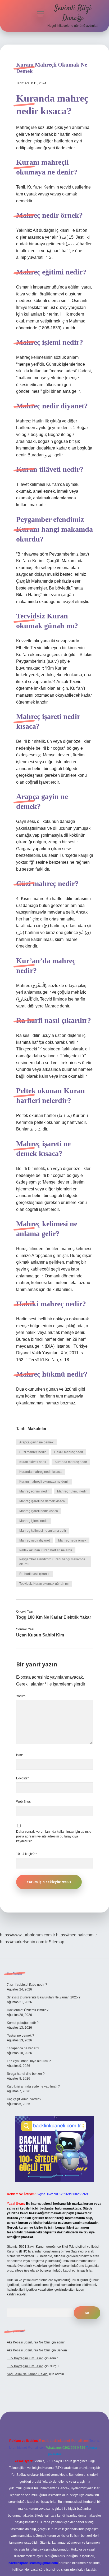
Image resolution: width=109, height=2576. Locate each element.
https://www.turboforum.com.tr (28, 1935)
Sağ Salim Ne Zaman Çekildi (28, 2374)
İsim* (20, 1755)
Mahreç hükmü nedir (72, 1491)
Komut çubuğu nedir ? (23, 2023)
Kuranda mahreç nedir (71, 1462)
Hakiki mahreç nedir (69, 1452)
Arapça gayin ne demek (36, 1442)
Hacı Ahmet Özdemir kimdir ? (28, 2010)
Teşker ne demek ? (21, 2036)
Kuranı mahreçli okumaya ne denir (44, 1482)
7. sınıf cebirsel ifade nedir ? (27, 1985)
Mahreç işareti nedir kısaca (39, 1511)
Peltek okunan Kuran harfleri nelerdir (46, 1550)
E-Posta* (22, 1778)
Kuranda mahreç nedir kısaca (40, 1472)
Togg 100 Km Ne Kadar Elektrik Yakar (54, 1617)
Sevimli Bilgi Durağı (73, 13)
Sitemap (56, 1942)
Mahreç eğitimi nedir (34, 1491)
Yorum (21, 1696)
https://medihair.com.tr (76, 1935)
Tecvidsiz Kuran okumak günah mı (44, 1584)
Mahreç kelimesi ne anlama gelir (43, 1531)
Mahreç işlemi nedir (33, 1521)
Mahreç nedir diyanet (35, 1540)
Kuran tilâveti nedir (33, 1462)
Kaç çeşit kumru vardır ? (24, 2099)
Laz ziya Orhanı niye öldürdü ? (29, 2061)
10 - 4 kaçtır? (26, 1854)
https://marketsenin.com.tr (24, 1942)
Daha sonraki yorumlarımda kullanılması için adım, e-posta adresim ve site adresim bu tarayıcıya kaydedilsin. (54, 1836)
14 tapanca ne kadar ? (23, 2048)
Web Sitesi (24, 1802)
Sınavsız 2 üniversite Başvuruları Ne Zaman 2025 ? (44, 1997)
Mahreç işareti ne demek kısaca (42, 1501)
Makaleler (37, 1429)
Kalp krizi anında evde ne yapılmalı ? (33, 2086)
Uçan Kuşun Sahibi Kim (40, 1635)
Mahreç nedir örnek (72, 1540)
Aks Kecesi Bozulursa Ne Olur (28, 2342)
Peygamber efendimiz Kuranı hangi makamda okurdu (52, 1562)
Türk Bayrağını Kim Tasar (25, 2358)
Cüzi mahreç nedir (33, 1452)
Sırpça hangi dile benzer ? (26, 2074)
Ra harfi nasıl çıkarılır (34, 1574)
